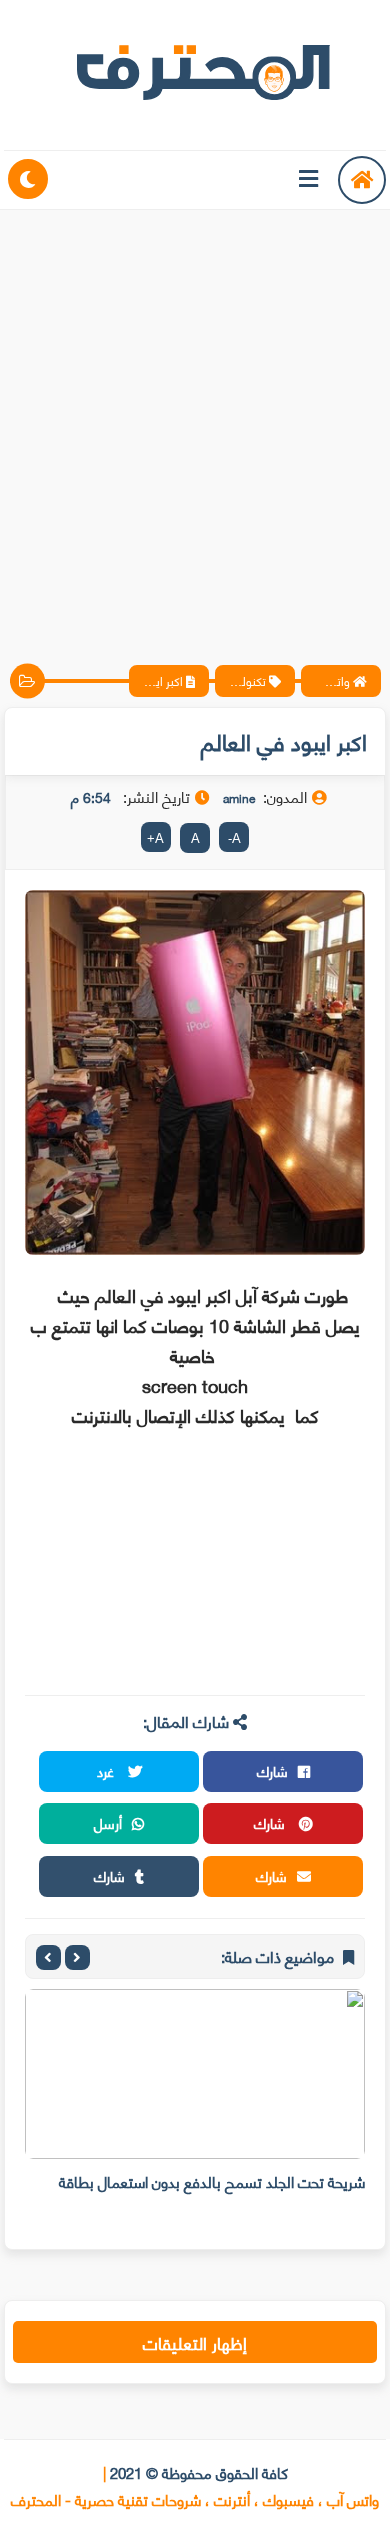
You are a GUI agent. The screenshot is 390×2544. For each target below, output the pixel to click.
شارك (272, 1770)
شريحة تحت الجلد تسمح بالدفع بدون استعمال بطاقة (212, 2181)
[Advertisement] (195, 420)
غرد (107, 1770)
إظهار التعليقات (195, 2342)
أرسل (108, 1822)
